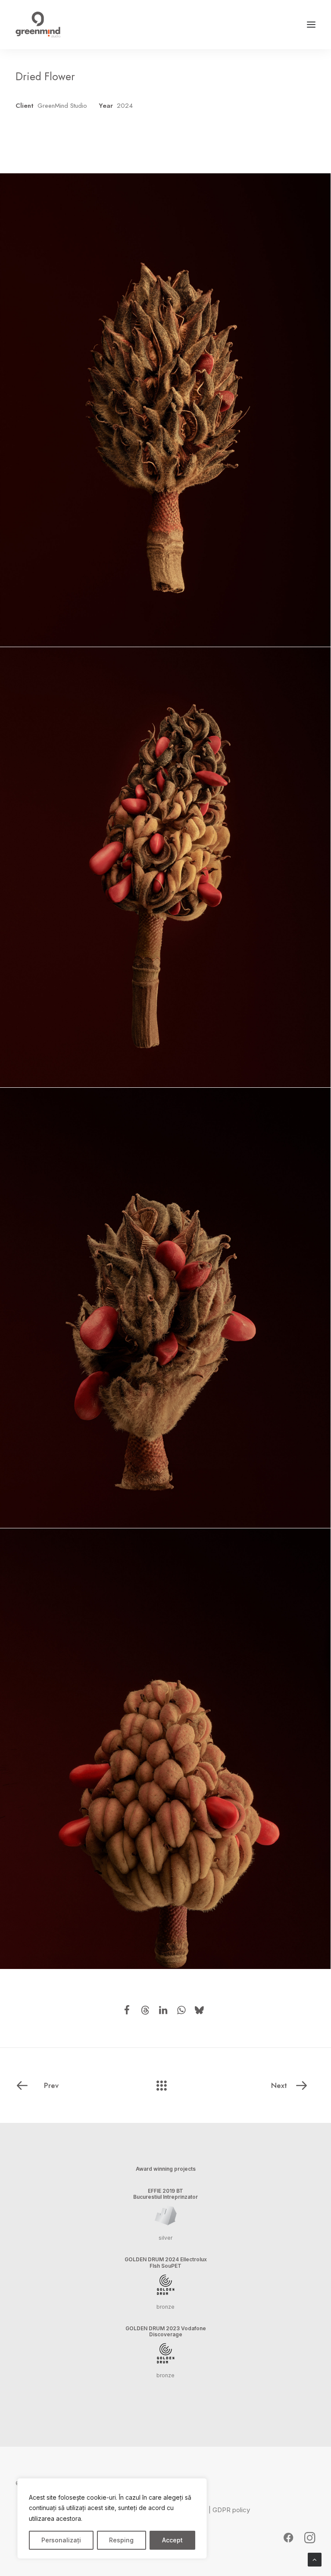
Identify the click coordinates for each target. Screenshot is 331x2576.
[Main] (165, 2085)
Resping (121, 2540)
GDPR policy (231, 2510)
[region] (112, 2519)
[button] (311, 25)
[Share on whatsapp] (181, 2010)
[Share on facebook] (127, 2010)
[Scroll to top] (315, 2559)
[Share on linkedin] (163, 2010)
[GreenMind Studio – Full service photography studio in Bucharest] (38, 25)
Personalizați (61, 2540)
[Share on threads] (145, 2010)
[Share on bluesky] (200, 2010)
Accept (172, 2540)
